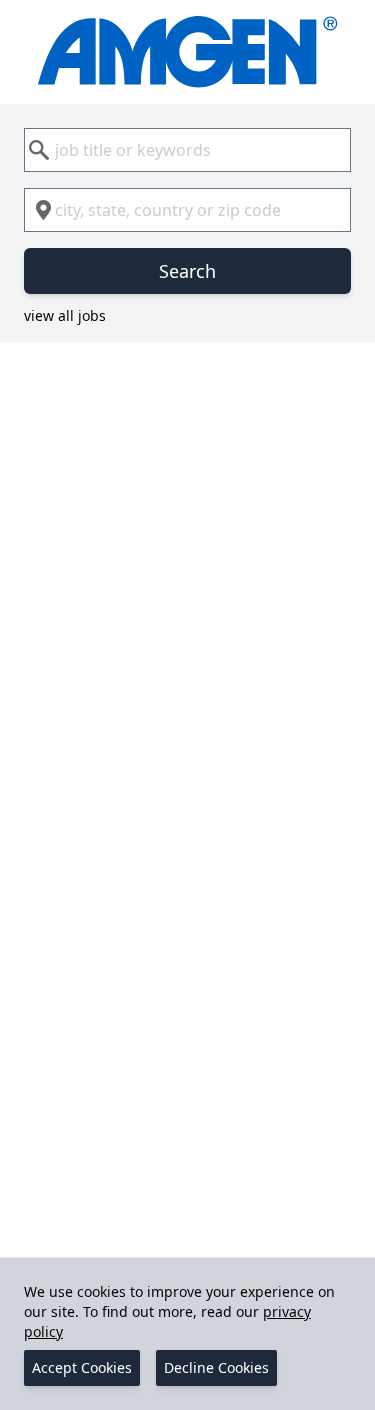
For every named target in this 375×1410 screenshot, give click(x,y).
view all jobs (65, 315)
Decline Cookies (216, 1367)
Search (187, 271)
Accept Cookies (82, 1367)
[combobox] (187, 150)
